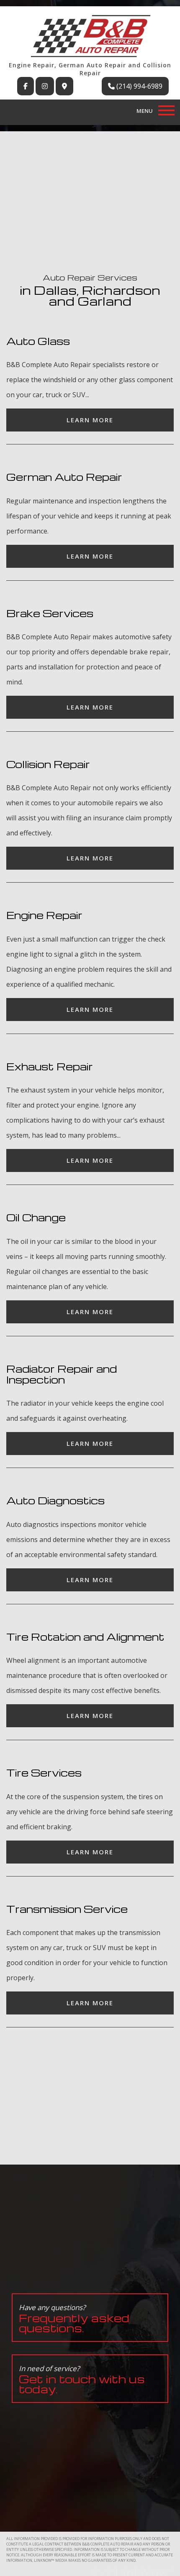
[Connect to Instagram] (45, 86)
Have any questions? (74, 2319)
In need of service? (82, 2380)
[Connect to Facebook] (26, 86)
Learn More (90, 420)
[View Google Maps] (64, 86)
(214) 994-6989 (139, 86)
